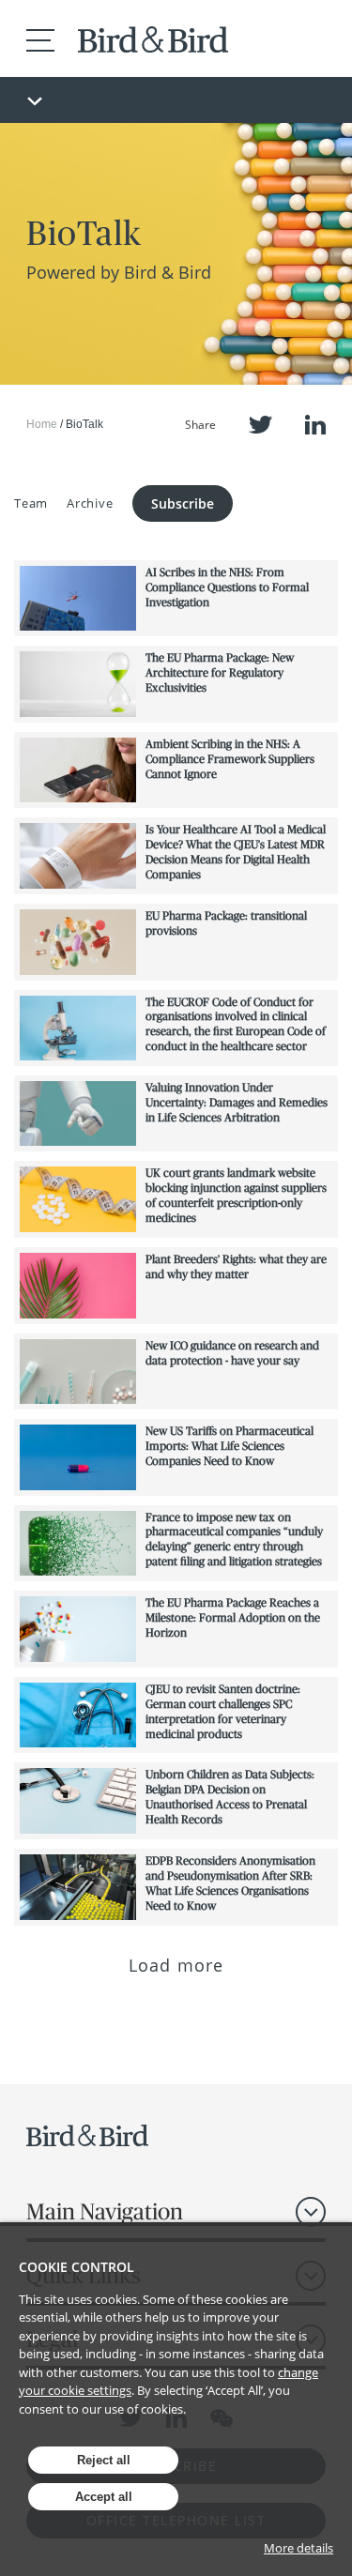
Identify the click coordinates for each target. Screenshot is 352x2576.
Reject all (104, 2460)
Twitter (260, 425)
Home (42, 424)
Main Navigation (105, 2211)
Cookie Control (77, 2267)
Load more (176, 1965)
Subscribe (183, 503)
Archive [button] (90, 503)
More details (298, 2548)
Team (31, 503)
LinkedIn (315, 425)
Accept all (104, 2497)
